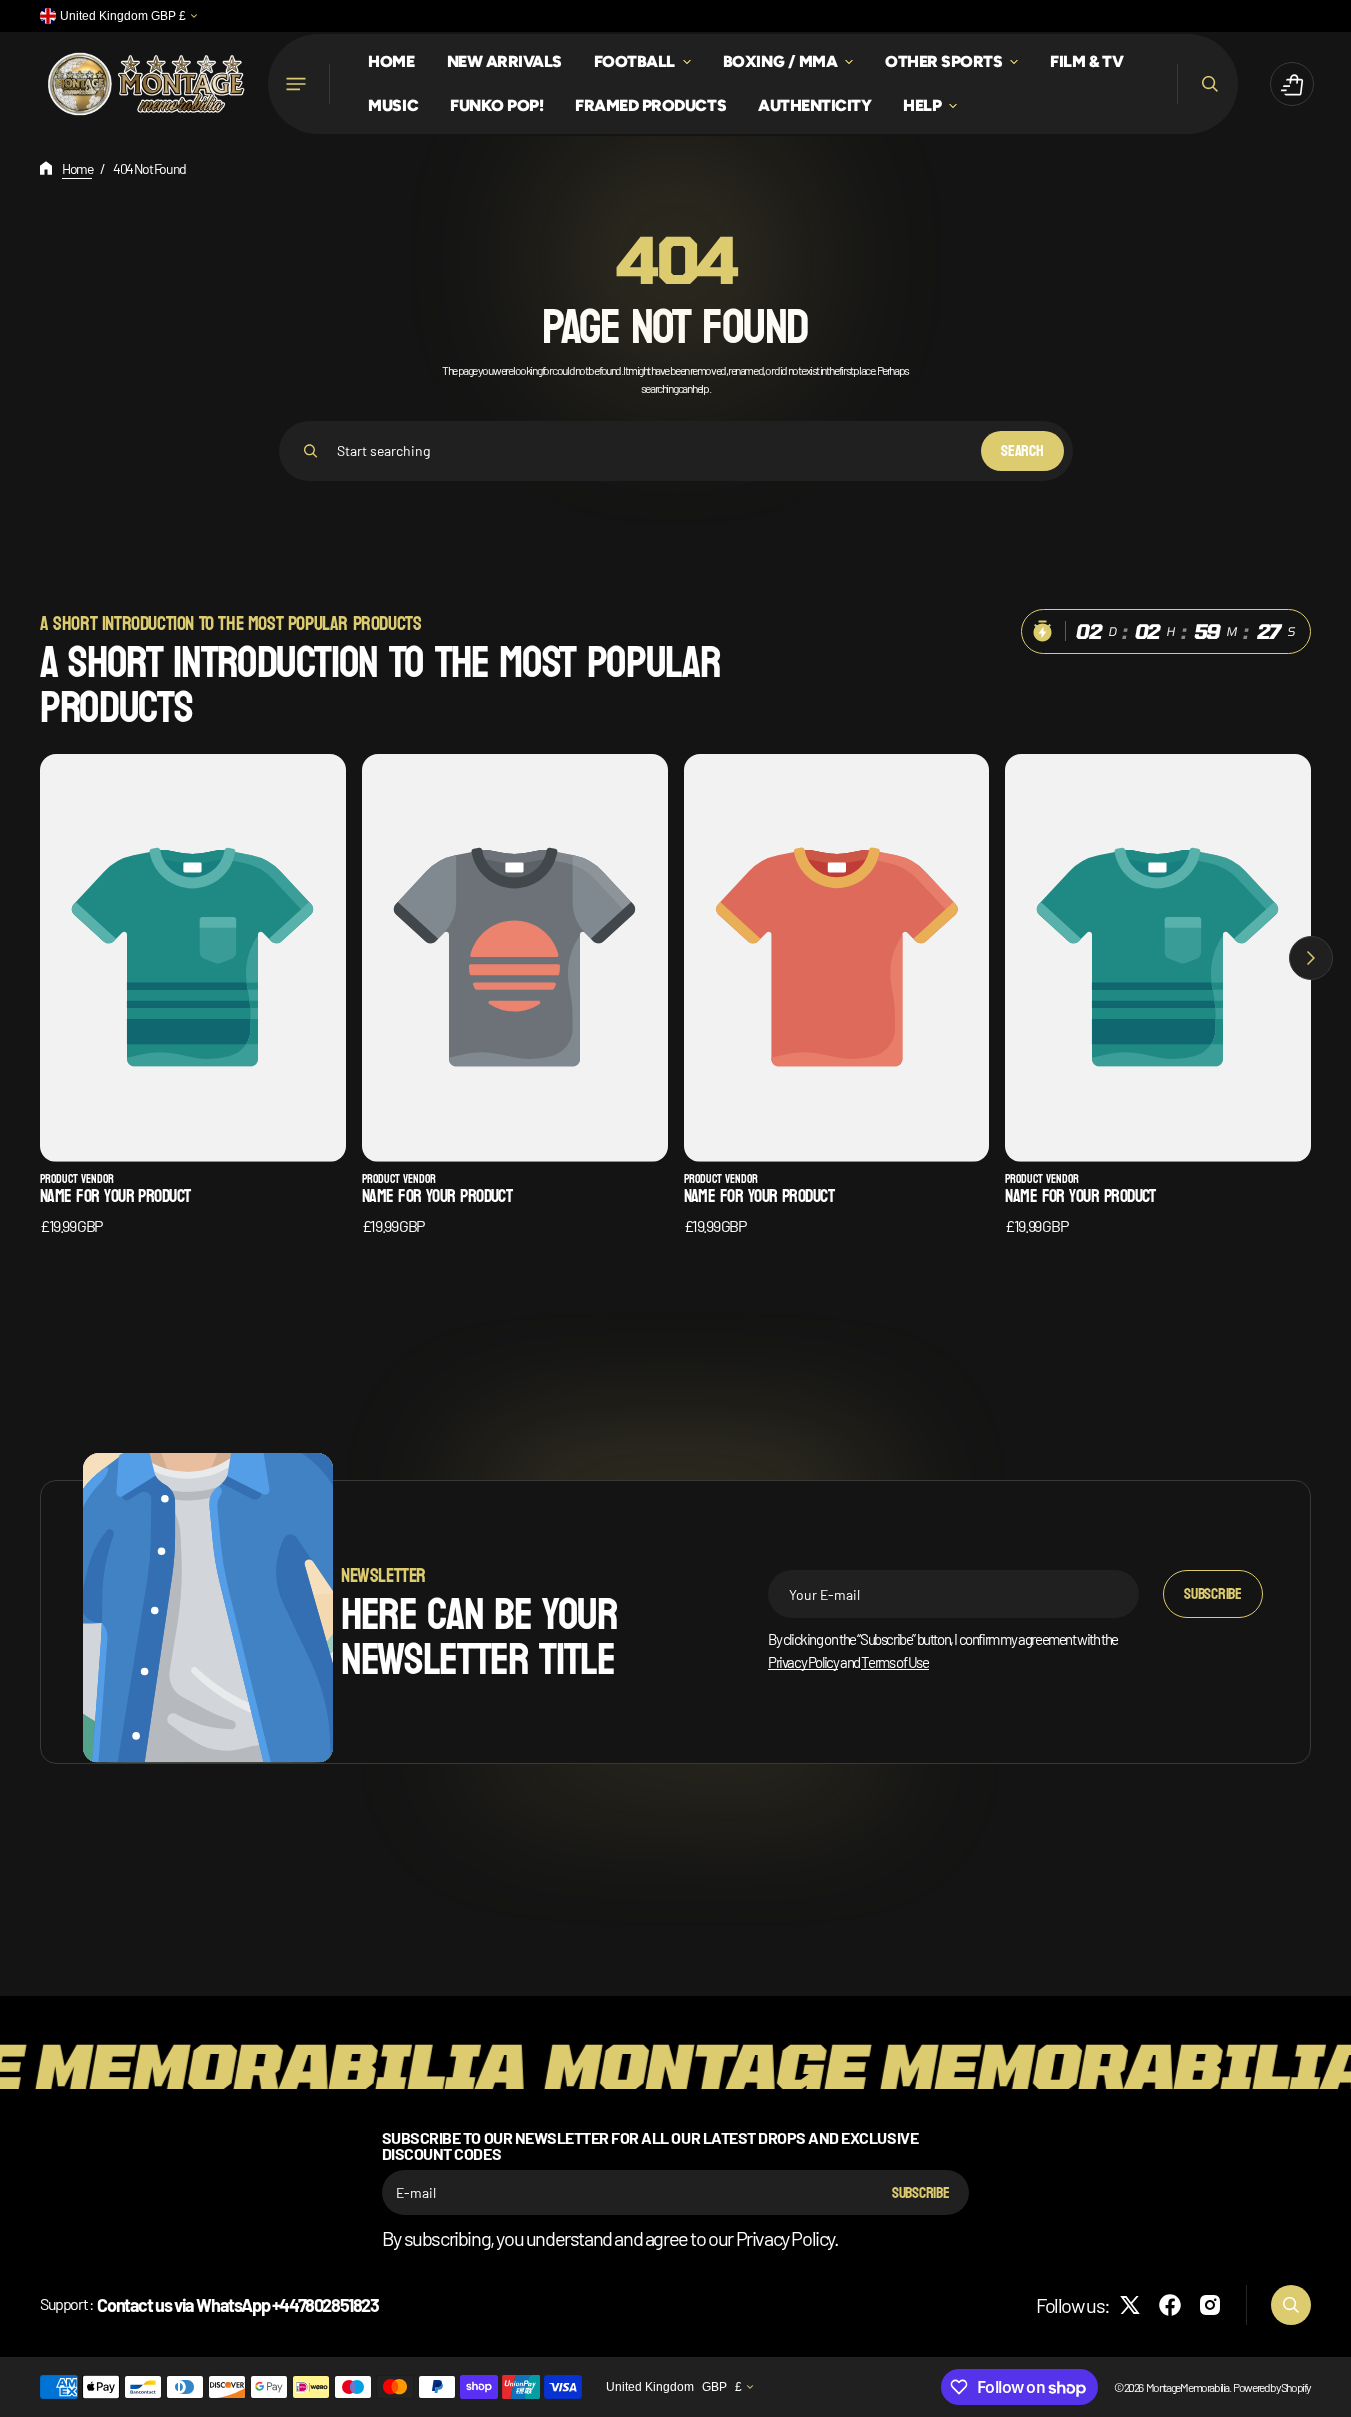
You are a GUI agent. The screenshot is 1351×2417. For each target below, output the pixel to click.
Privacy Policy (803, 1662)
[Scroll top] (1327, 2393)
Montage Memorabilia (1187, 2387)
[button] (1207, 84)
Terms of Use (894, 1662)
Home (77, 168)
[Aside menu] (299, 84)
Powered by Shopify (1272, 2387)
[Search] (310, 451)
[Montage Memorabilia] (146, 84)
